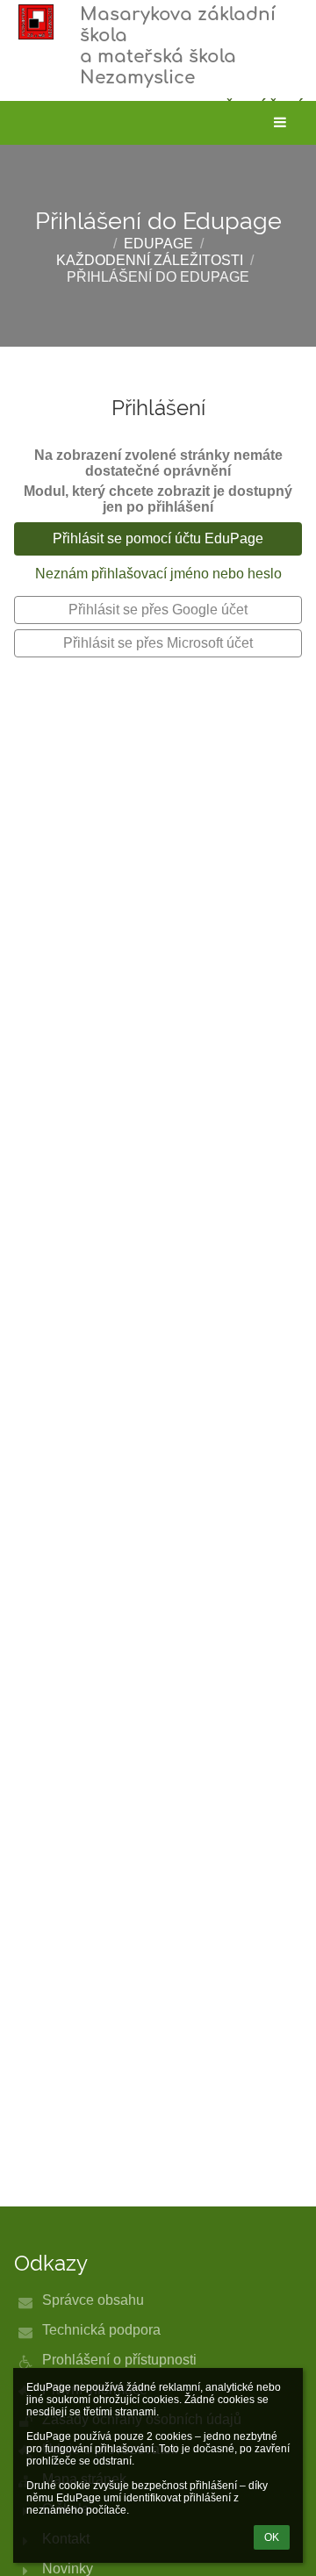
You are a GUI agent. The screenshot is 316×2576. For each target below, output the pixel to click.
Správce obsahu (93, 2300)
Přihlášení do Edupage (158, 277)
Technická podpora (101, 2330)
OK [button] (272, 2537)
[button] (280, 123)
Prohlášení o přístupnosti (119, 2360)
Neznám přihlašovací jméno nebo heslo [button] (158, 574)
